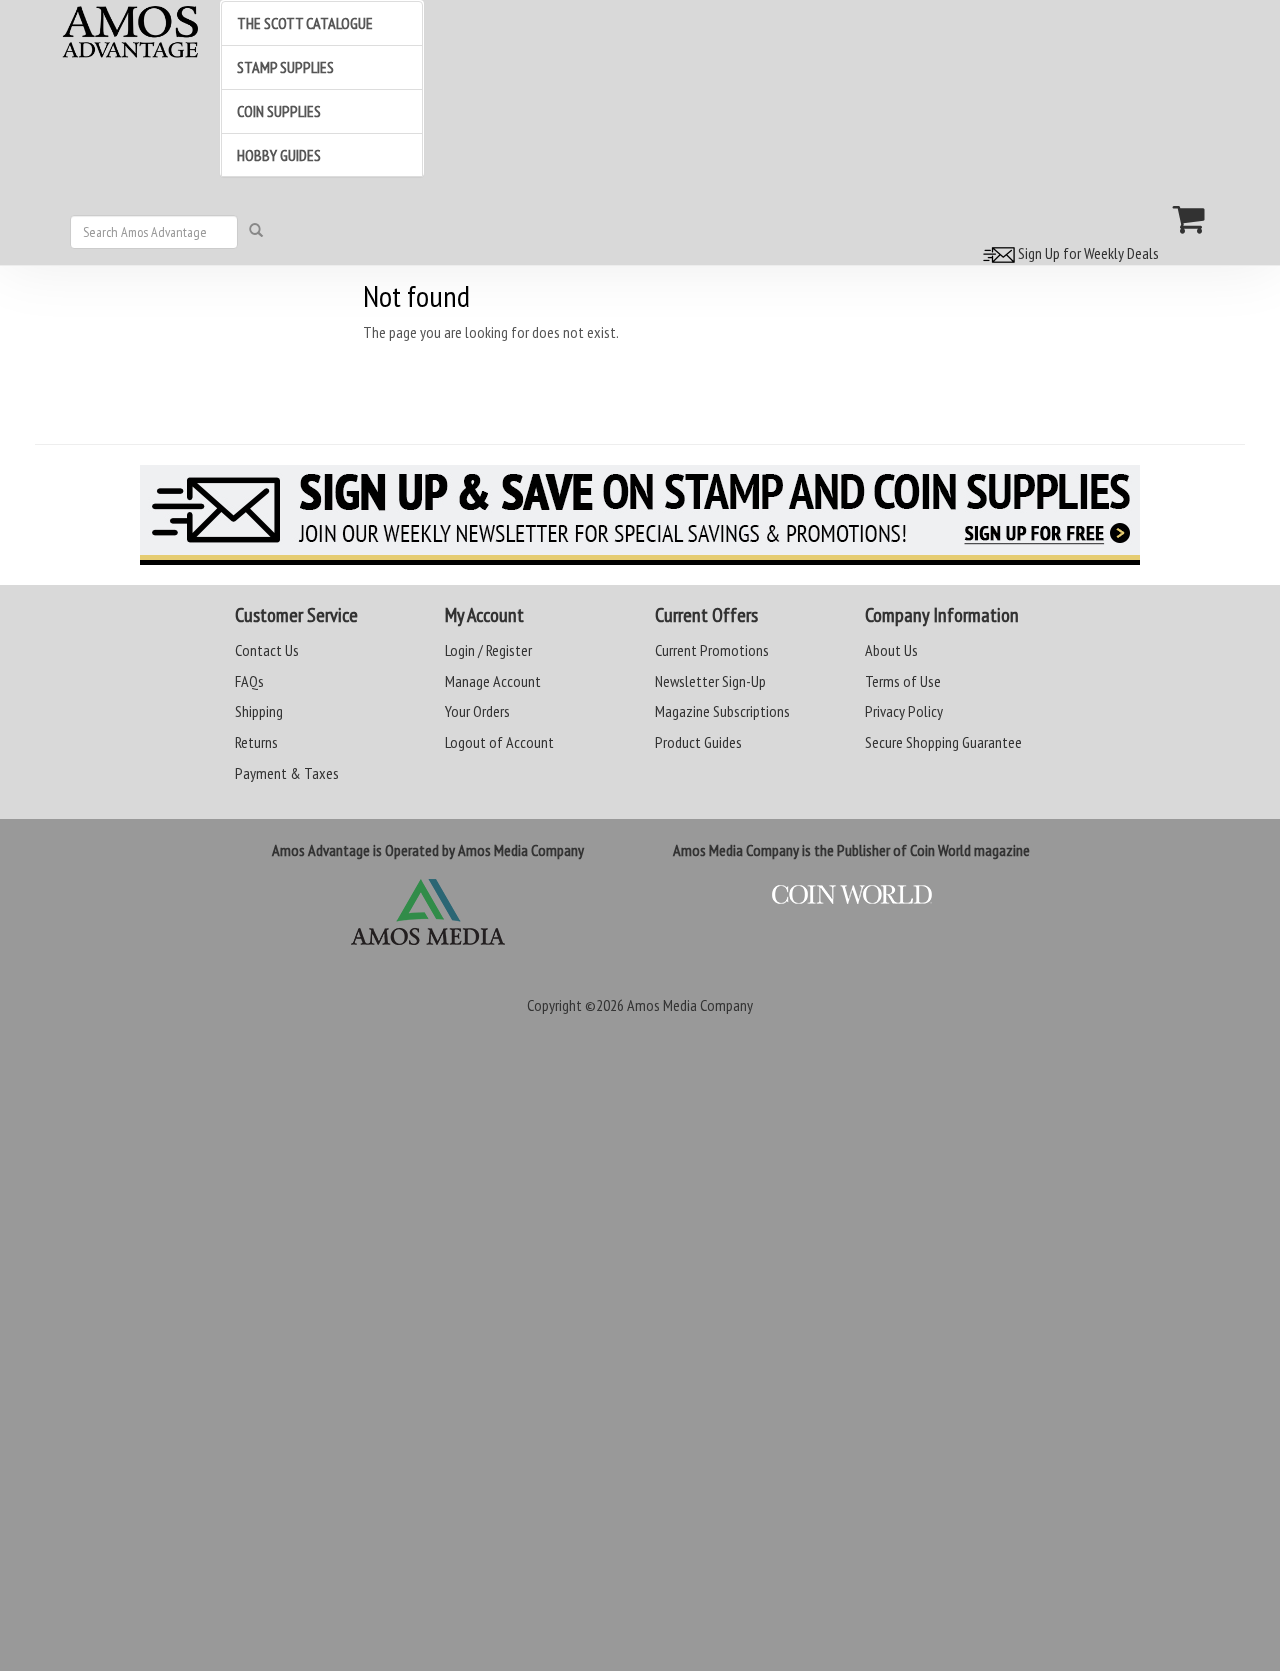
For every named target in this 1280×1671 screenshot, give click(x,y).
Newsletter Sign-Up (710, 681)
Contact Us (267, 650)
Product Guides (698, 742)
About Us (891, 650)
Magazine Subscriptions (722, 711)
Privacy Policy (904, 711)
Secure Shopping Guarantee (943, 742)
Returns (256, 742)
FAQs (249, 681)
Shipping (259, 711)
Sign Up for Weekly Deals (1087, 253)
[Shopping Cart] (1189, 219)
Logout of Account (499, 742)
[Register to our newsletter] (640, 515)
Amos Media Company (690, 1005)
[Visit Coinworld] (851, 895)
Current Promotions (712, 650)
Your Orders (477, 711)
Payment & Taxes (287, 773)
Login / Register (488, 650)
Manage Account (493, 681)
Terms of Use (903, 681)
